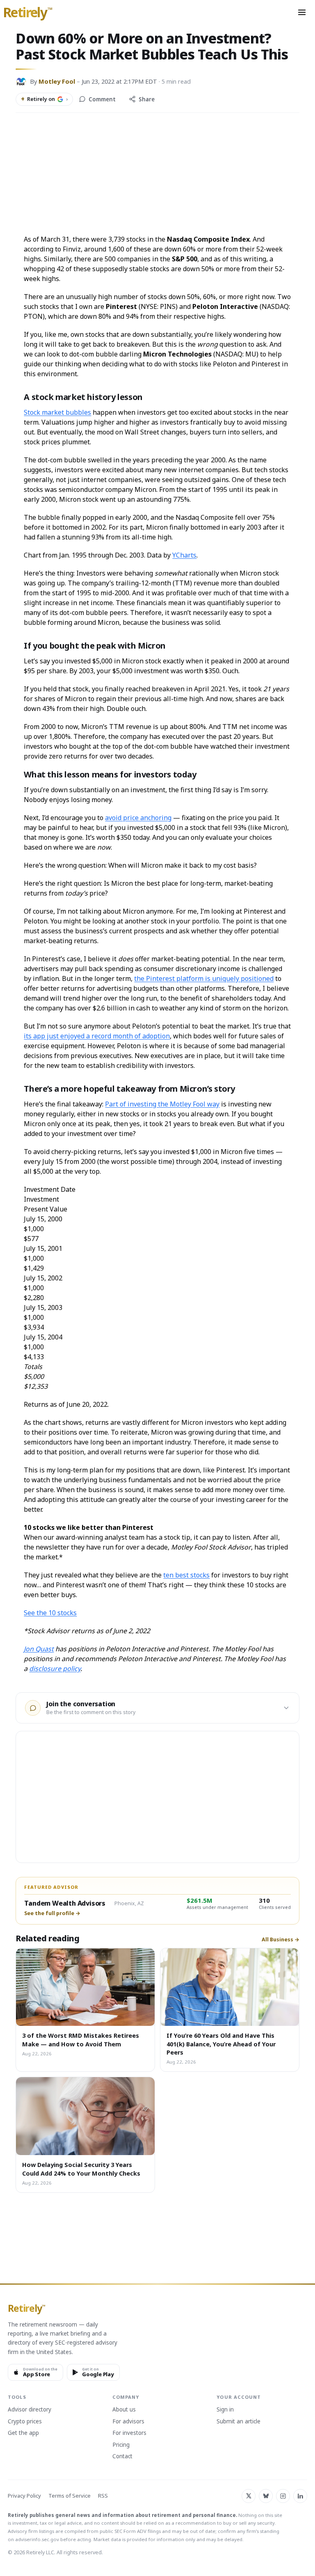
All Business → (281, 1940)
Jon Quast (39, 1649)
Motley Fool (57, 81)
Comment (102, 99)
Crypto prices (25, 2422)
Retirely (28, 13)
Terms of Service (70, 2496)
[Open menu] (302, 12)
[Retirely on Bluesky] (266, 2496)
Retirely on (44, 99)
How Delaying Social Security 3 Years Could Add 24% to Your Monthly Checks (81, 2169)
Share (147, 99)
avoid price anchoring (138, 818)
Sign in (225, 2410)
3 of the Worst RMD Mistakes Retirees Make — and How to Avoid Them (81, 2039)
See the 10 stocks (50, 1613)
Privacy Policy (24, 2496)
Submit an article (239, 2422)
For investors (129, 2433)
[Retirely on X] (249, 2496)
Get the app (23, 2433)
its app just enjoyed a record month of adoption (97, 1036)
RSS (103, 2496)
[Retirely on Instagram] (283, 2496)
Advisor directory (30, 2410)
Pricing (121, 2445)
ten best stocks (186, 1575)
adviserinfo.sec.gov (37, 2539)
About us (124, 2410)
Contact (122, 2457)
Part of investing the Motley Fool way (162, 1104)
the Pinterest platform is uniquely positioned (204, 978)
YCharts (184, 555)
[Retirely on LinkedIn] (300, 2496)
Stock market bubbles (57, 412)
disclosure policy (55, 1669)
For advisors (128, 2422)
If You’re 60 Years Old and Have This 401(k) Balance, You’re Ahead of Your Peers (221, 2044)
